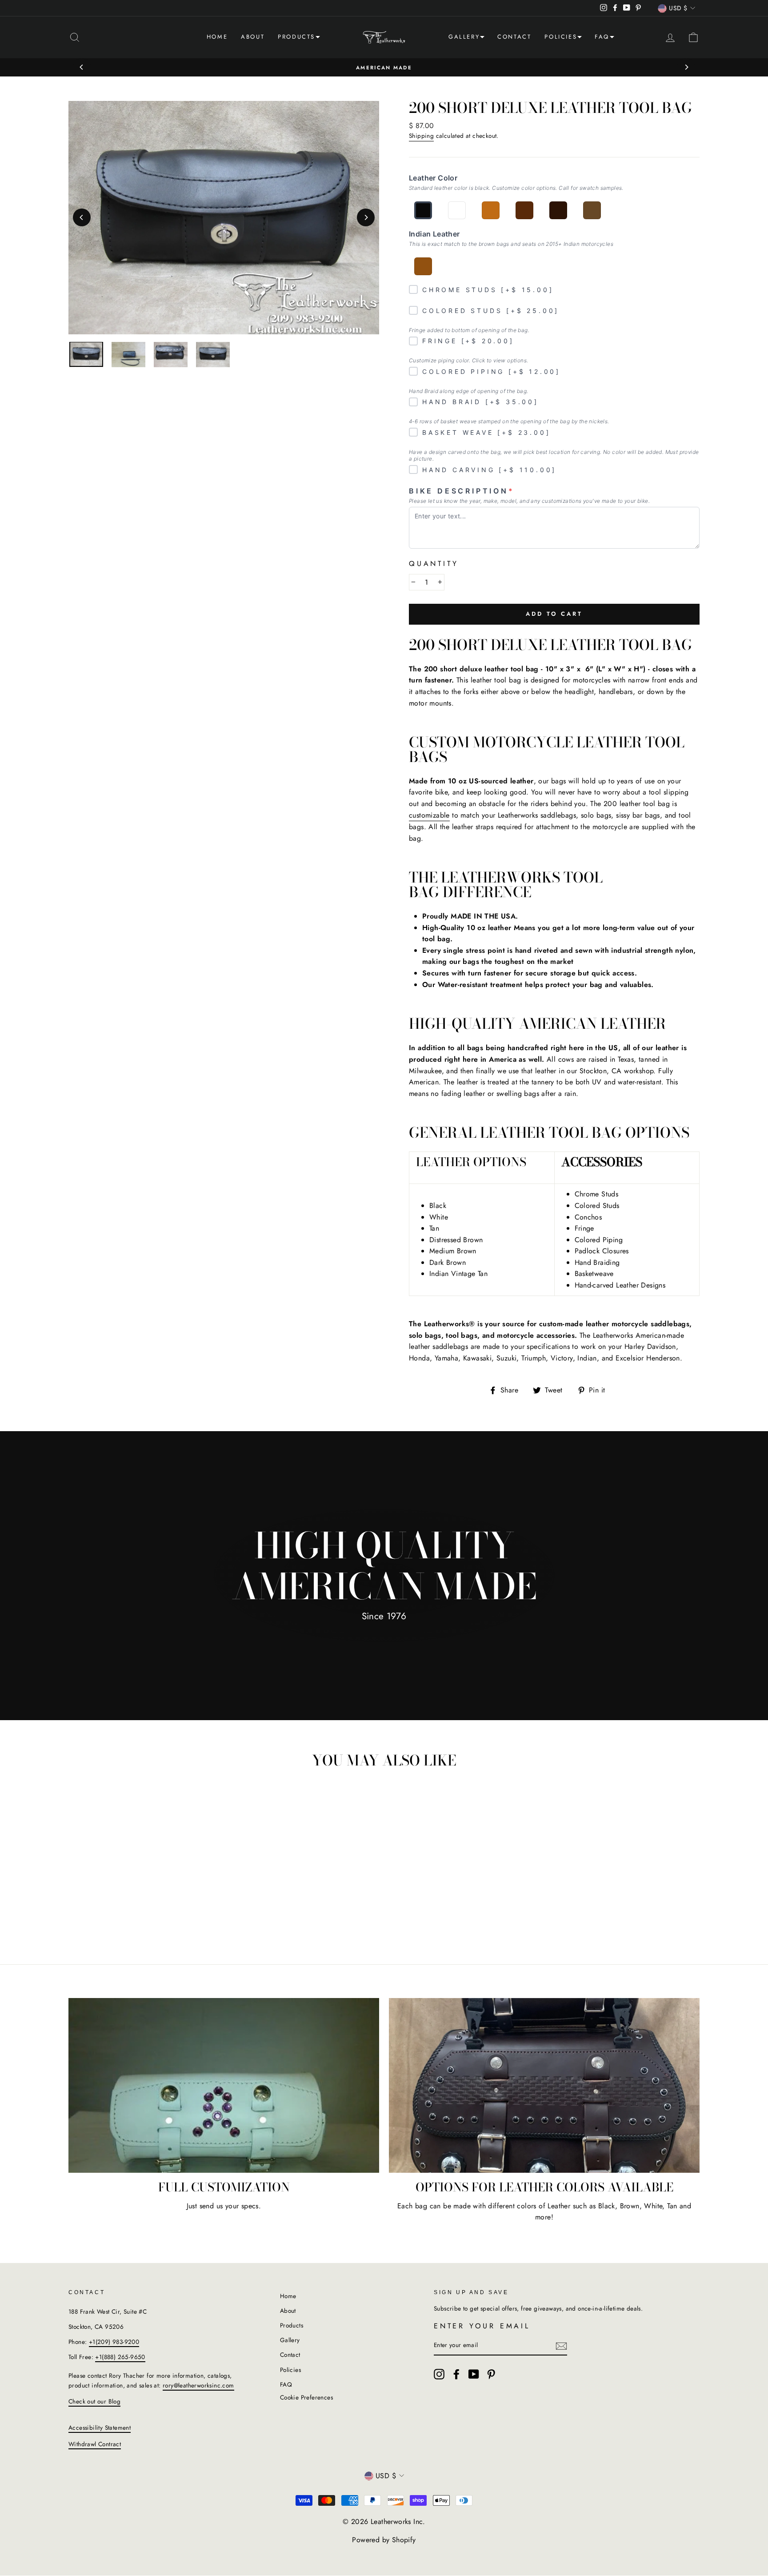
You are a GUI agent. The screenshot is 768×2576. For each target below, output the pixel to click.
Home (217, 37)
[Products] (318, 38)
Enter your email (482, 2326)
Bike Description (462, 491)
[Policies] (580, 38)
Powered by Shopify (384, 2540)
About (253, 37)
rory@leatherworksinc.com (198, 2385)
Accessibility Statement (100, 2428)
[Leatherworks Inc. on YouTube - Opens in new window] (474, 2374)
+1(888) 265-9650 (120, 2357)
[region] (86, 355)
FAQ (602, 37)
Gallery (464, 37)
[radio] (423, 210)
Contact (514, 37)
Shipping (421, 136)
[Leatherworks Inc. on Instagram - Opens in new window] (439, 2374)
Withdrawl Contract (95, 2444)
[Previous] (82, 67)
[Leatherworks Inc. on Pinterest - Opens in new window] (491, 2374)
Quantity (434, 564)
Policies (561, 37)
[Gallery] (482, 38)
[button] (75, 37)
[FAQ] (612, 38)
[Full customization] (224, 2085)
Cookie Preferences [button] (306, 2397)
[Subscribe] (561, 2346)
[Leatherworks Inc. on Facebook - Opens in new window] (456, 2374)
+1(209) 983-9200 (114, 2342)
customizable (429, 815)
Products (296, 37)
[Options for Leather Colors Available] (544, 2085)
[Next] (686, 67)
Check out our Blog (94, 2401)
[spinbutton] (427, 582)
